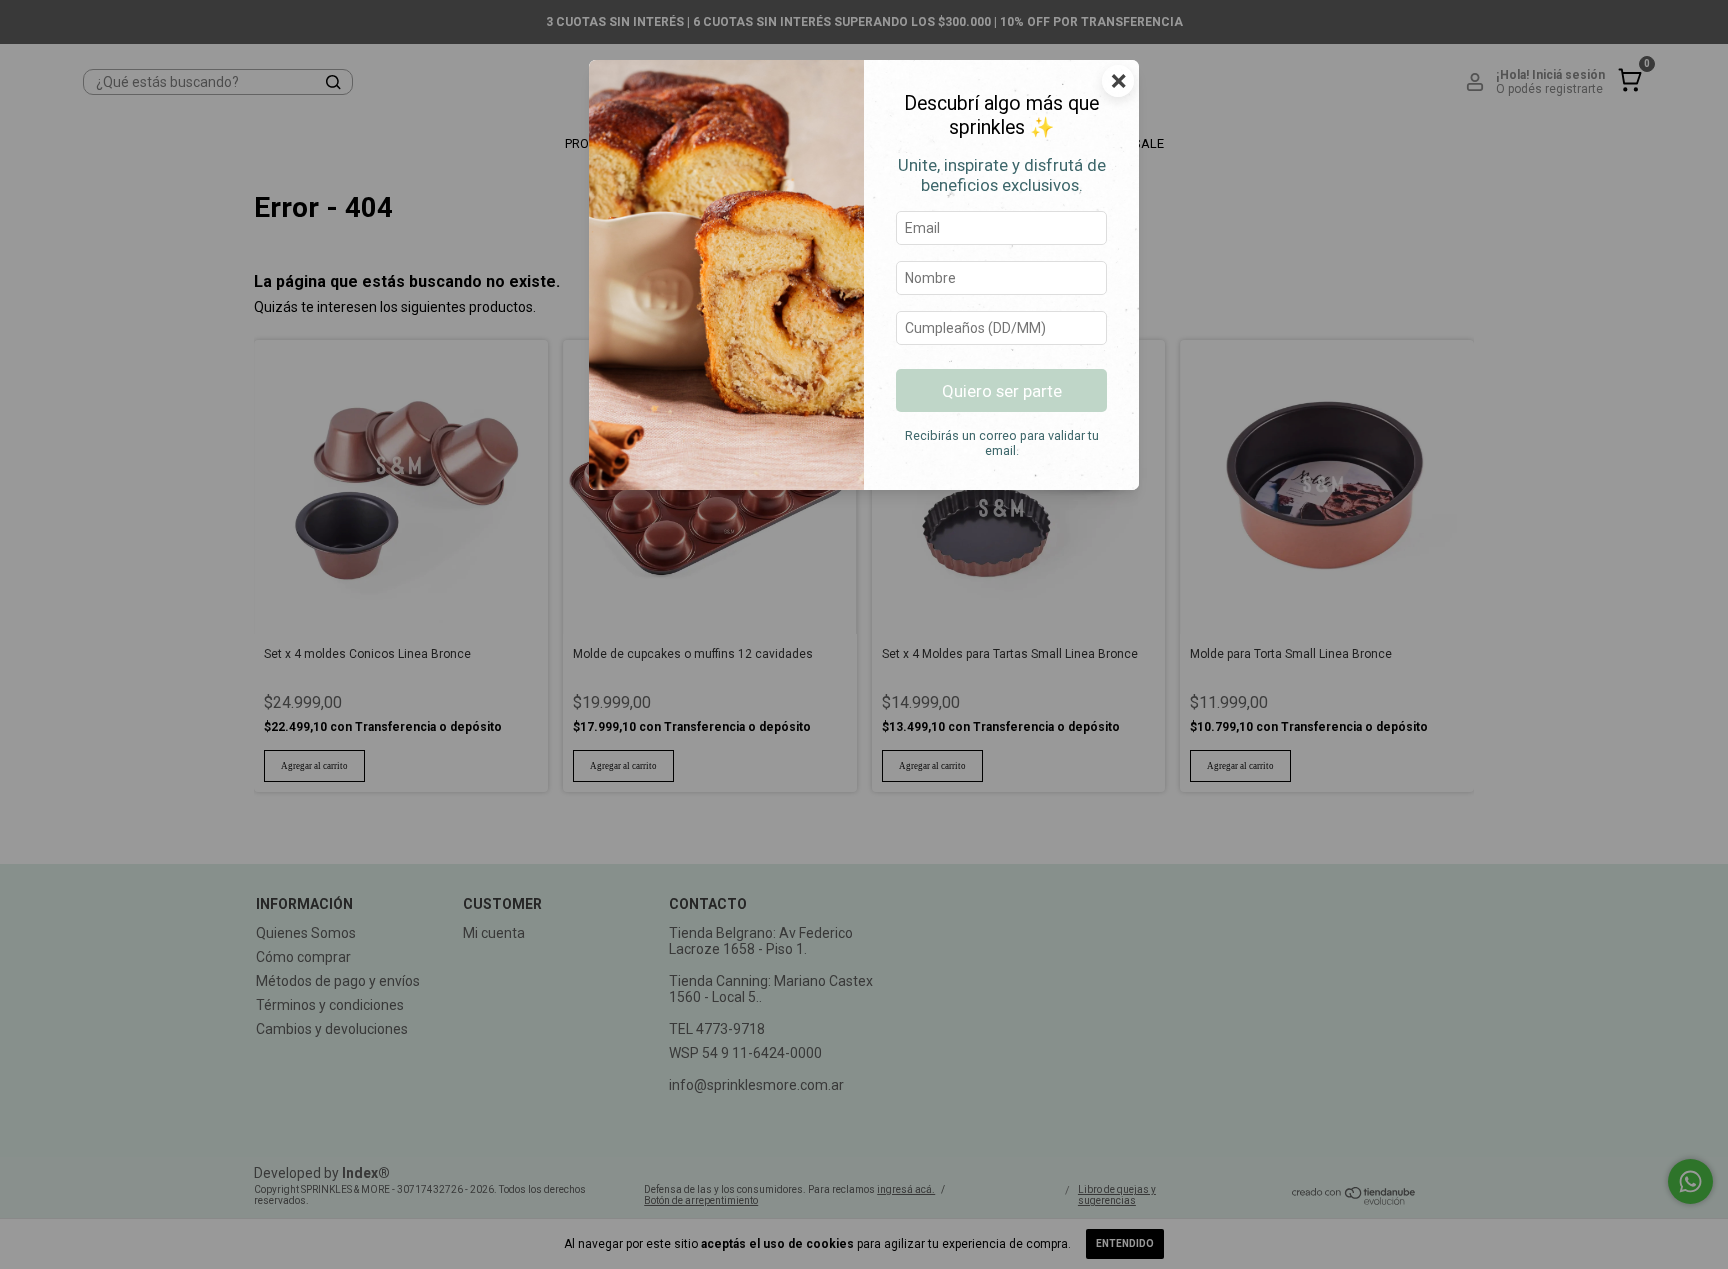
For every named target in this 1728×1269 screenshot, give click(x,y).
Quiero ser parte (1002, 391)
